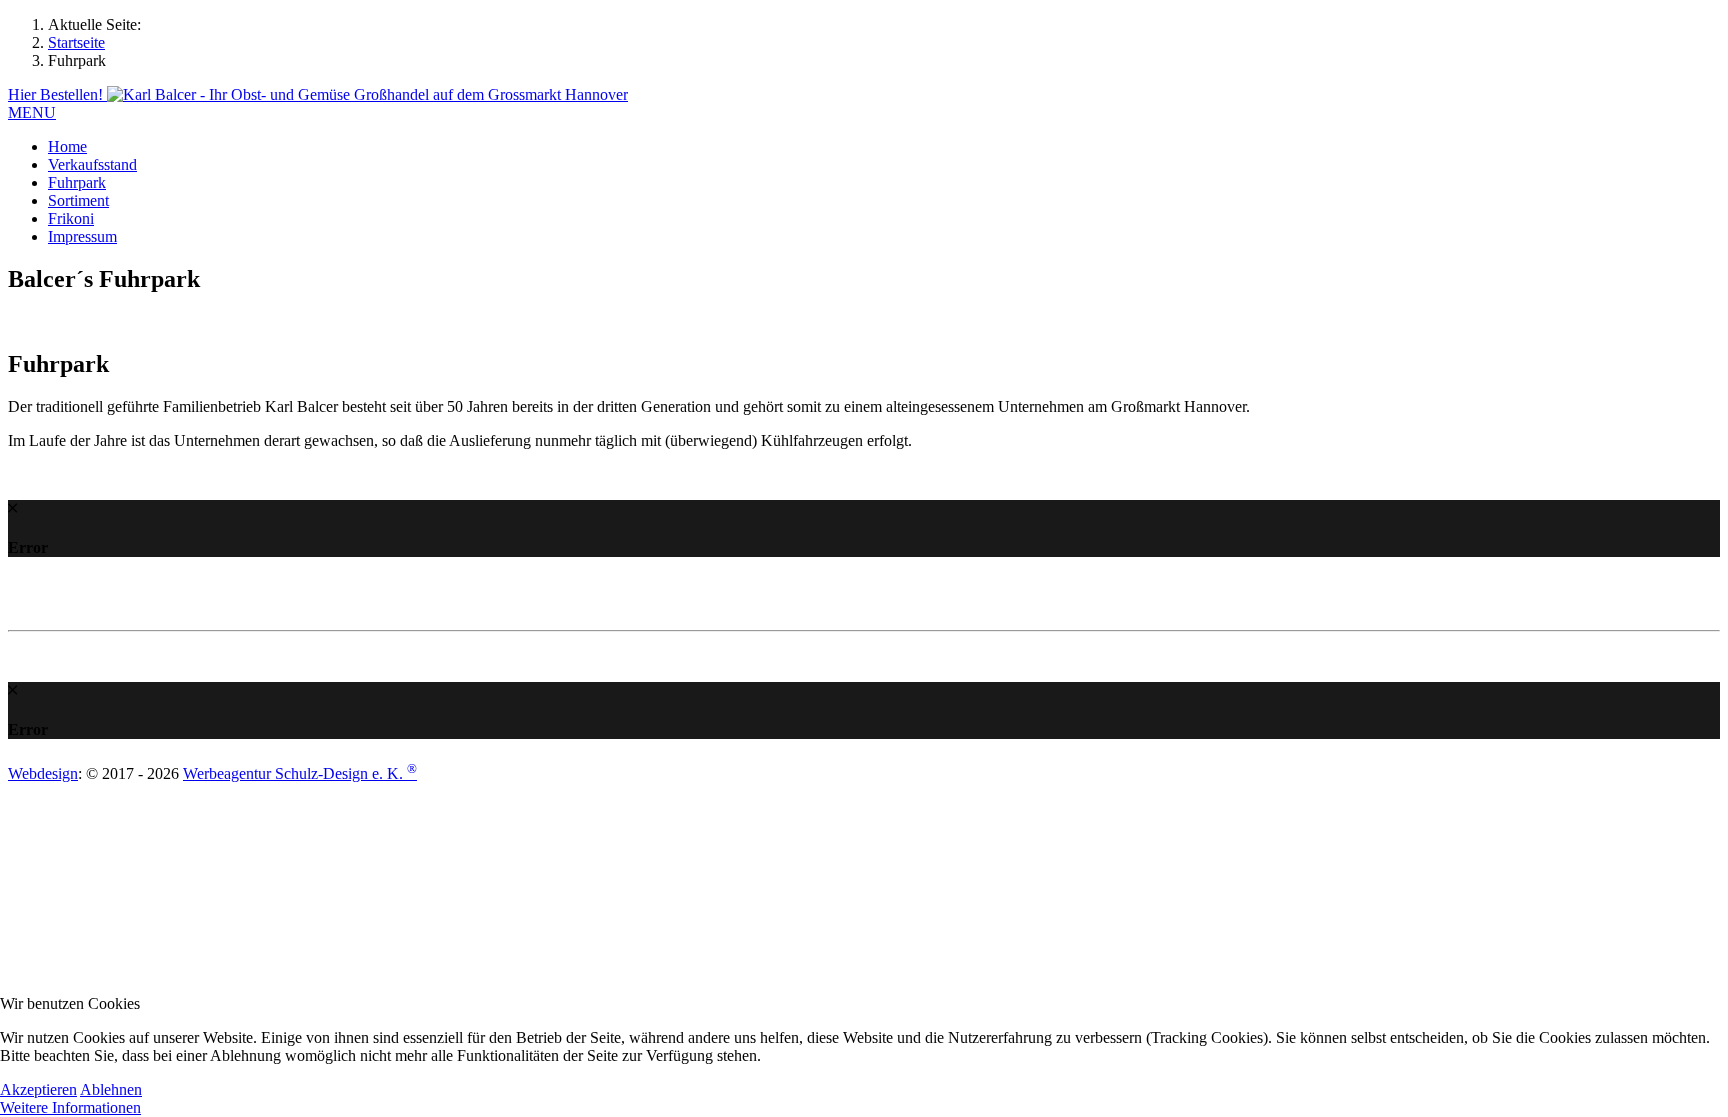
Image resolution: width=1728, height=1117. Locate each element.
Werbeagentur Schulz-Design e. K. (300, 773)
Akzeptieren (38, 1089)
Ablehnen (111, 1089)
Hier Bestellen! (57, 94)
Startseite (76, 42)
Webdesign (43, 773)
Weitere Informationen (70, 1107)
